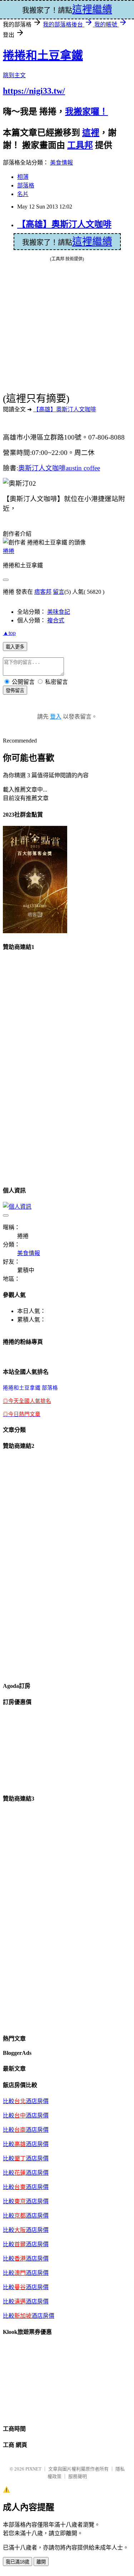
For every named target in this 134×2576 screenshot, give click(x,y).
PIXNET (33, 2469)
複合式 (56, 620)
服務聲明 (78, 2476)
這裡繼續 (92, 242)
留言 (59, 592)
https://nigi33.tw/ (34, 91)
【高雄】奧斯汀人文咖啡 (64, 224)
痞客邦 (43, 592)
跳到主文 (14, 75)
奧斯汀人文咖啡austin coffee (59, 468)
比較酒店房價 (26, 2230)
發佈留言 (15, 690)
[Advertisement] (31, 1066)
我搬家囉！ (86, 112)
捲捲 (9, 551)
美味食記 (59, 612)
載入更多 (15, 647)
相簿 (23, 177)
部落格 (26, 185)
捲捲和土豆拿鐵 (43, 55)
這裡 (91, 133)
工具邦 (80, 145)
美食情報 (61, 163)
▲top (9, 633)
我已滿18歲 (18, 2562)
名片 (23, 194)
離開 (41, 2562)
